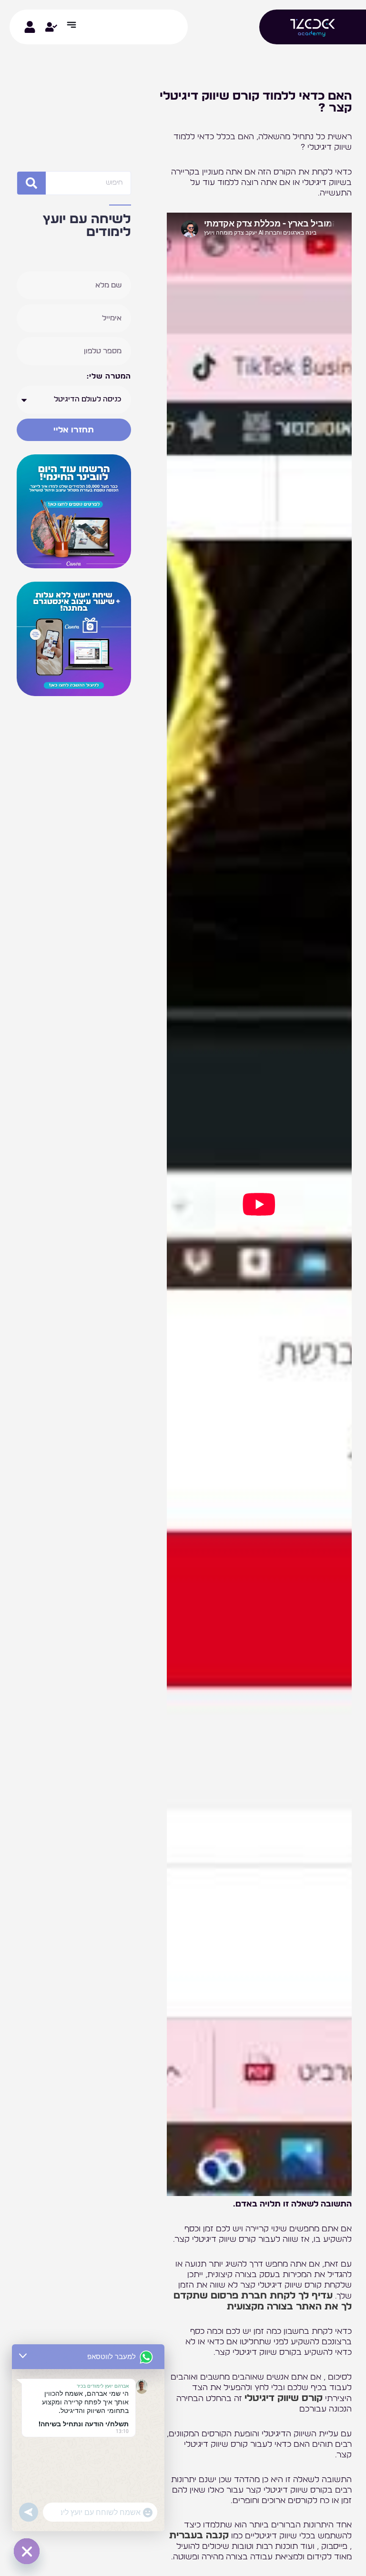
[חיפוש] (31, 183)
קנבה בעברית (199, 2535)
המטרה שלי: (109, 376)
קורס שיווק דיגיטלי (284, 2398)
